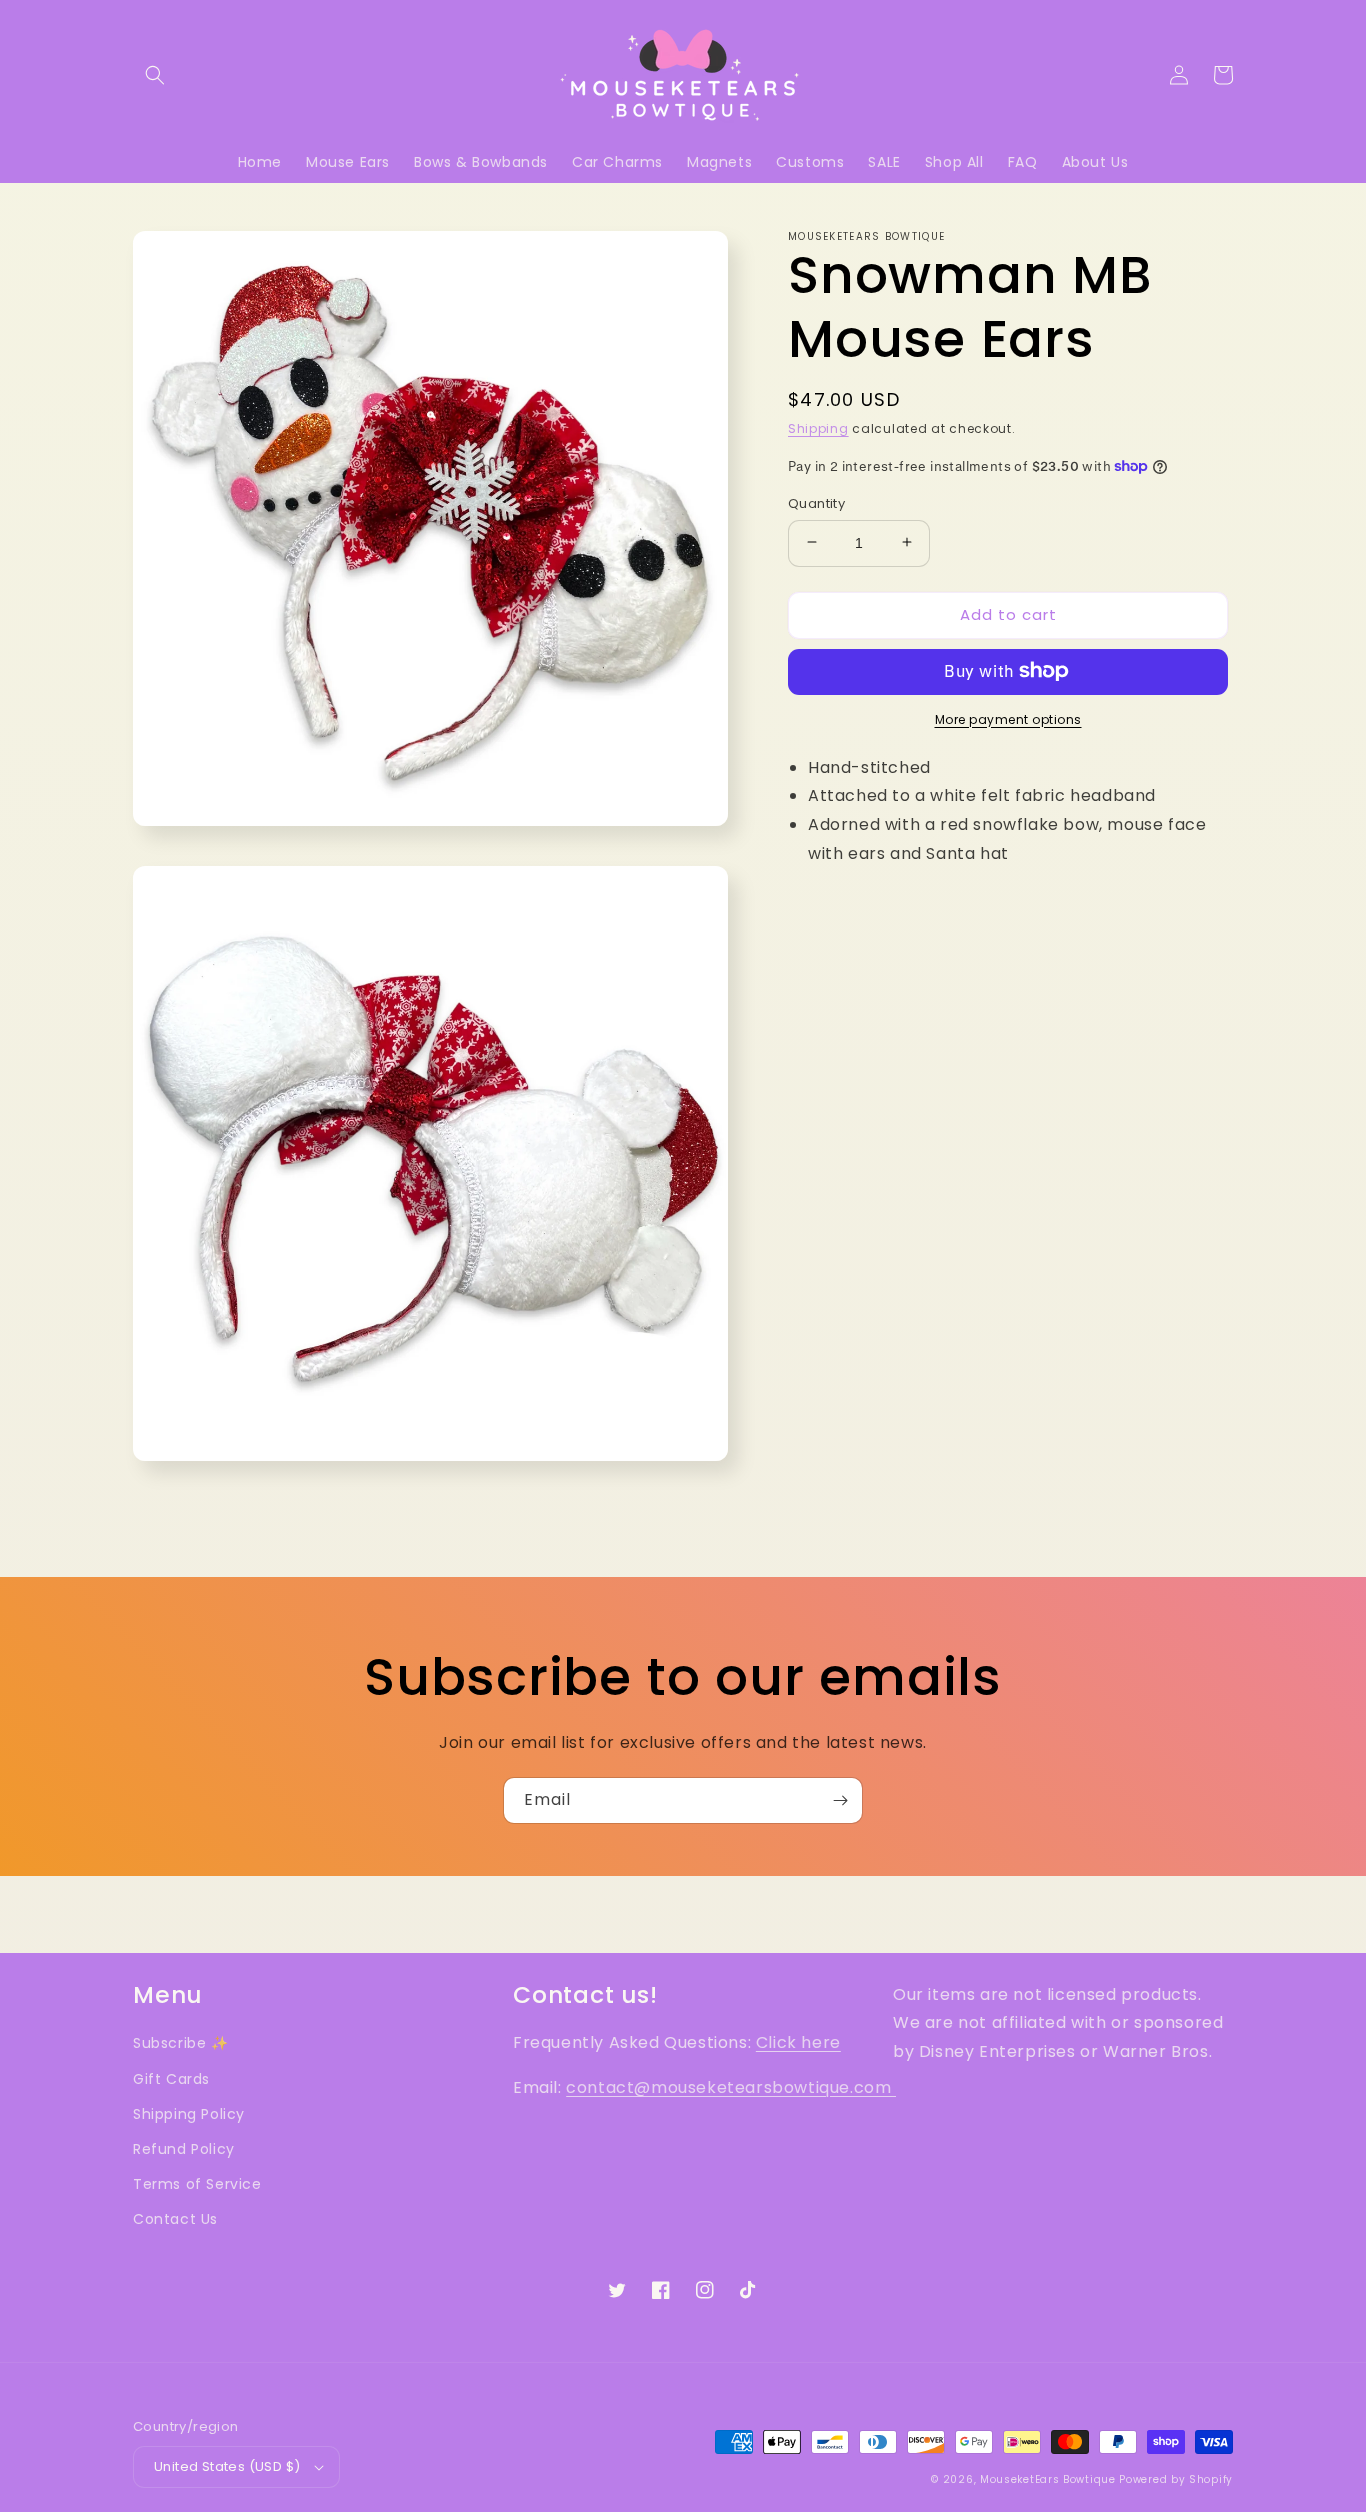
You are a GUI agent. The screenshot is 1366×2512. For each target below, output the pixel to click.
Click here (798, 2042)
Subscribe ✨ (181, 2043)
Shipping (818, 428)
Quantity (816, 502)
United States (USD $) (227, 2466)
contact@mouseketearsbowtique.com (731, 2087)
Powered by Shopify (1176, 2479)
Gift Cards (171, 2079)
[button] (155, 75)
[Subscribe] (840, 1800)
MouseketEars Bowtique (1048, 2479)
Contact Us (175, 2219)
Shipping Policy (189, 2114)
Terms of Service (197, 2184)
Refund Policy (184, 2149)
